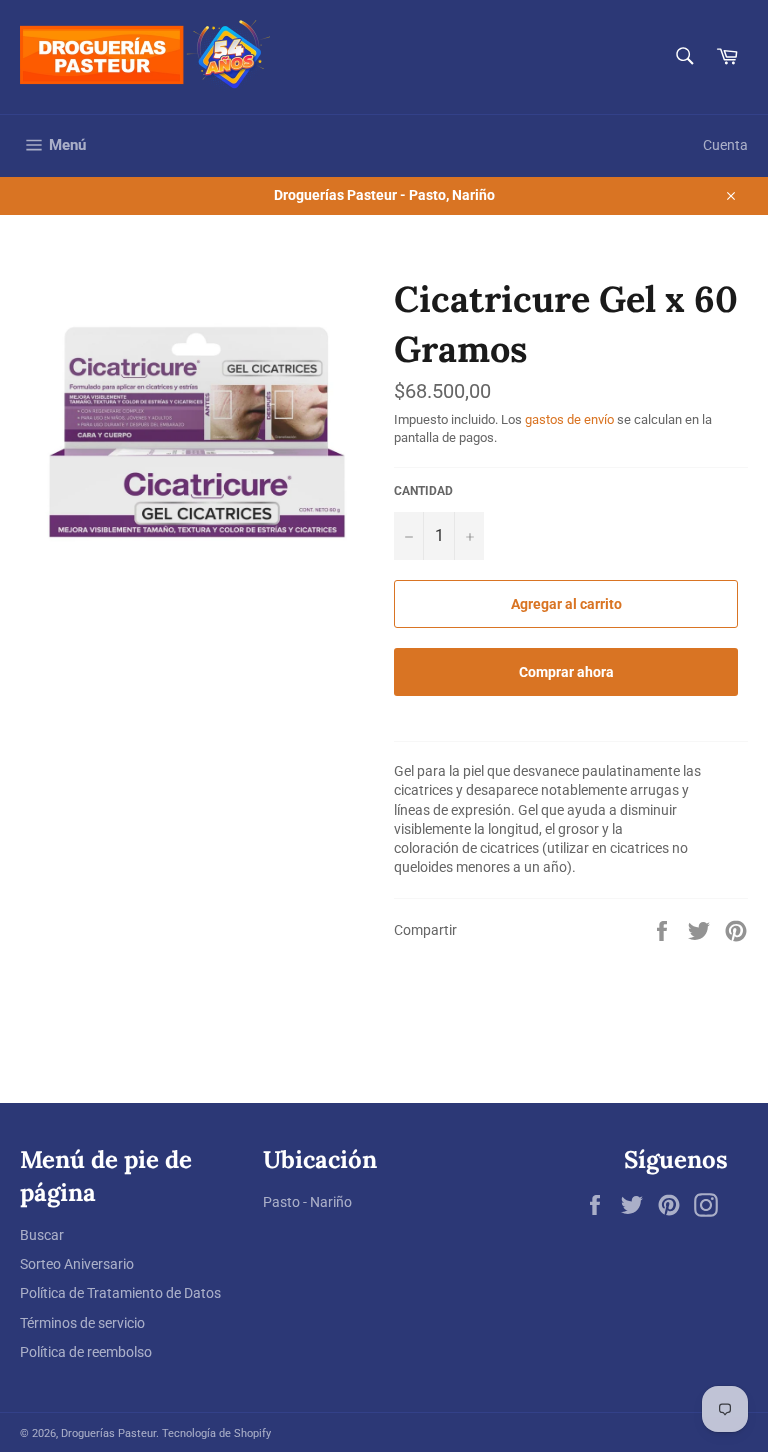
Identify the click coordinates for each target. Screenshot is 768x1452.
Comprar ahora (566, 672)
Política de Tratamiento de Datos (120, 1293)
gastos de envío (569, 419)
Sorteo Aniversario (77, 1264)
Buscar (42, 1235)
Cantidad (423, 491)
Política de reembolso (86, 1352)
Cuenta (725, 145)
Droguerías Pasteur (108, 1433)
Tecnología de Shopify (216, 1433)
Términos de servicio (82, 1323)
